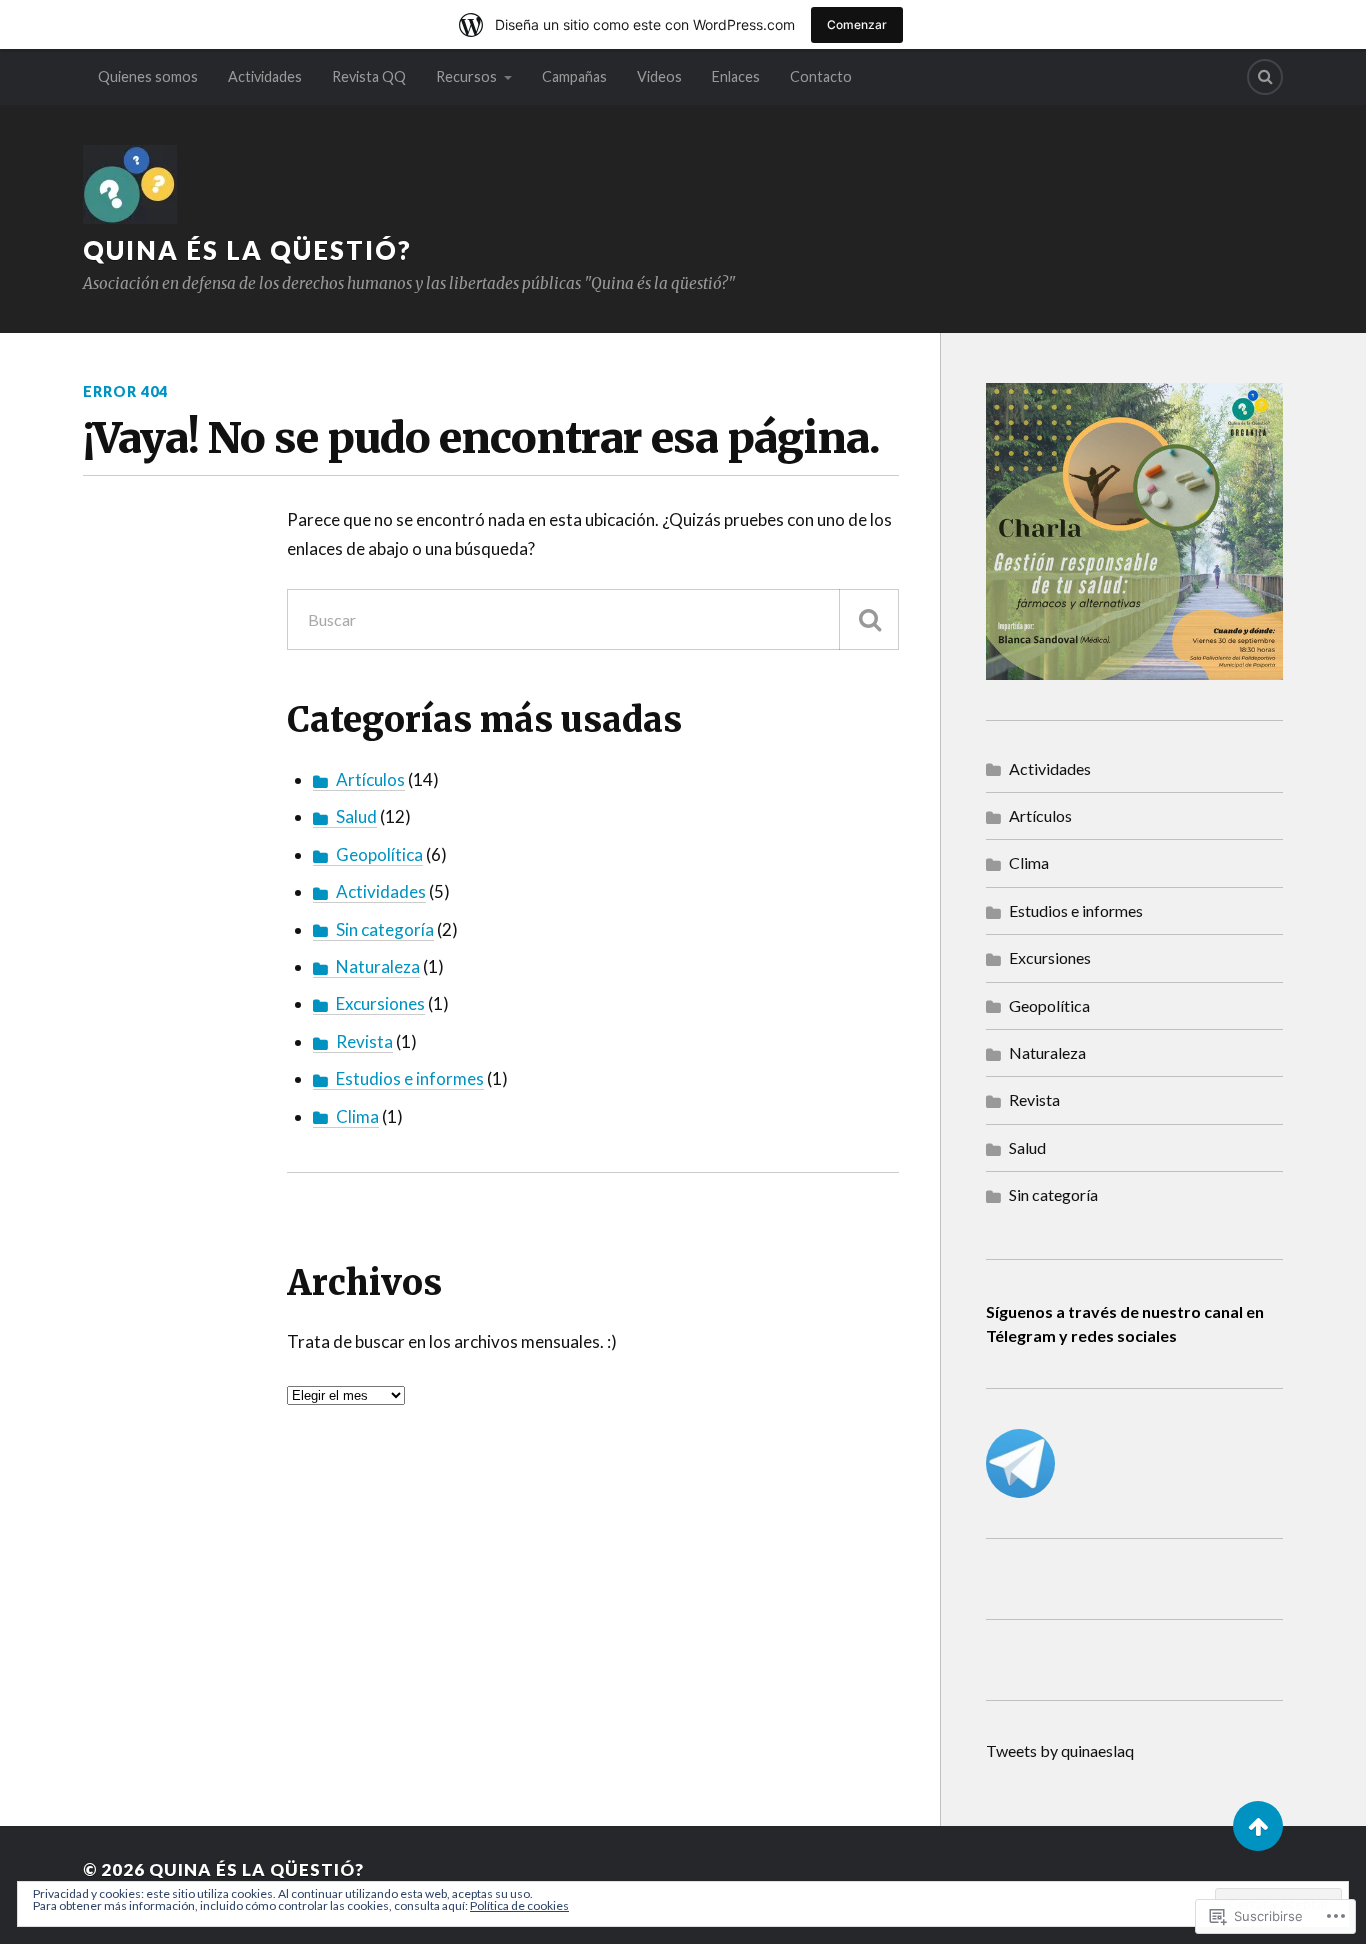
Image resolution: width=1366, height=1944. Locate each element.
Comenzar (857, 24)
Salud (356, 816)
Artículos (370, 779)
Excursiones (380, 1003)
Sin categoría (385, 929)
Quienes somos (148, 76)
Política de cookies (519, 1905)
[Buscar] (869, 619)
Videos (659, 76)
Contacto (821, 76)
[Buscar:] (593, 619)
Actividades (265, 76)
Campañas (574, 76)
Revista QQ (369, 76)
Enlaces (736, 76)
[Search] (1265, 77)
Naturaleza (378, 966)
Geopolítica (379, 854)
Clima (357, 1116)
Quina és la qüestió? (247, 250)
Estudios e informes (410, 1078)
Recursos (466, 76)
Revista (364, 1041)
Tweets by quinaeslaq (1060, 1750)
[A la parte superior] (1258, 1826)
